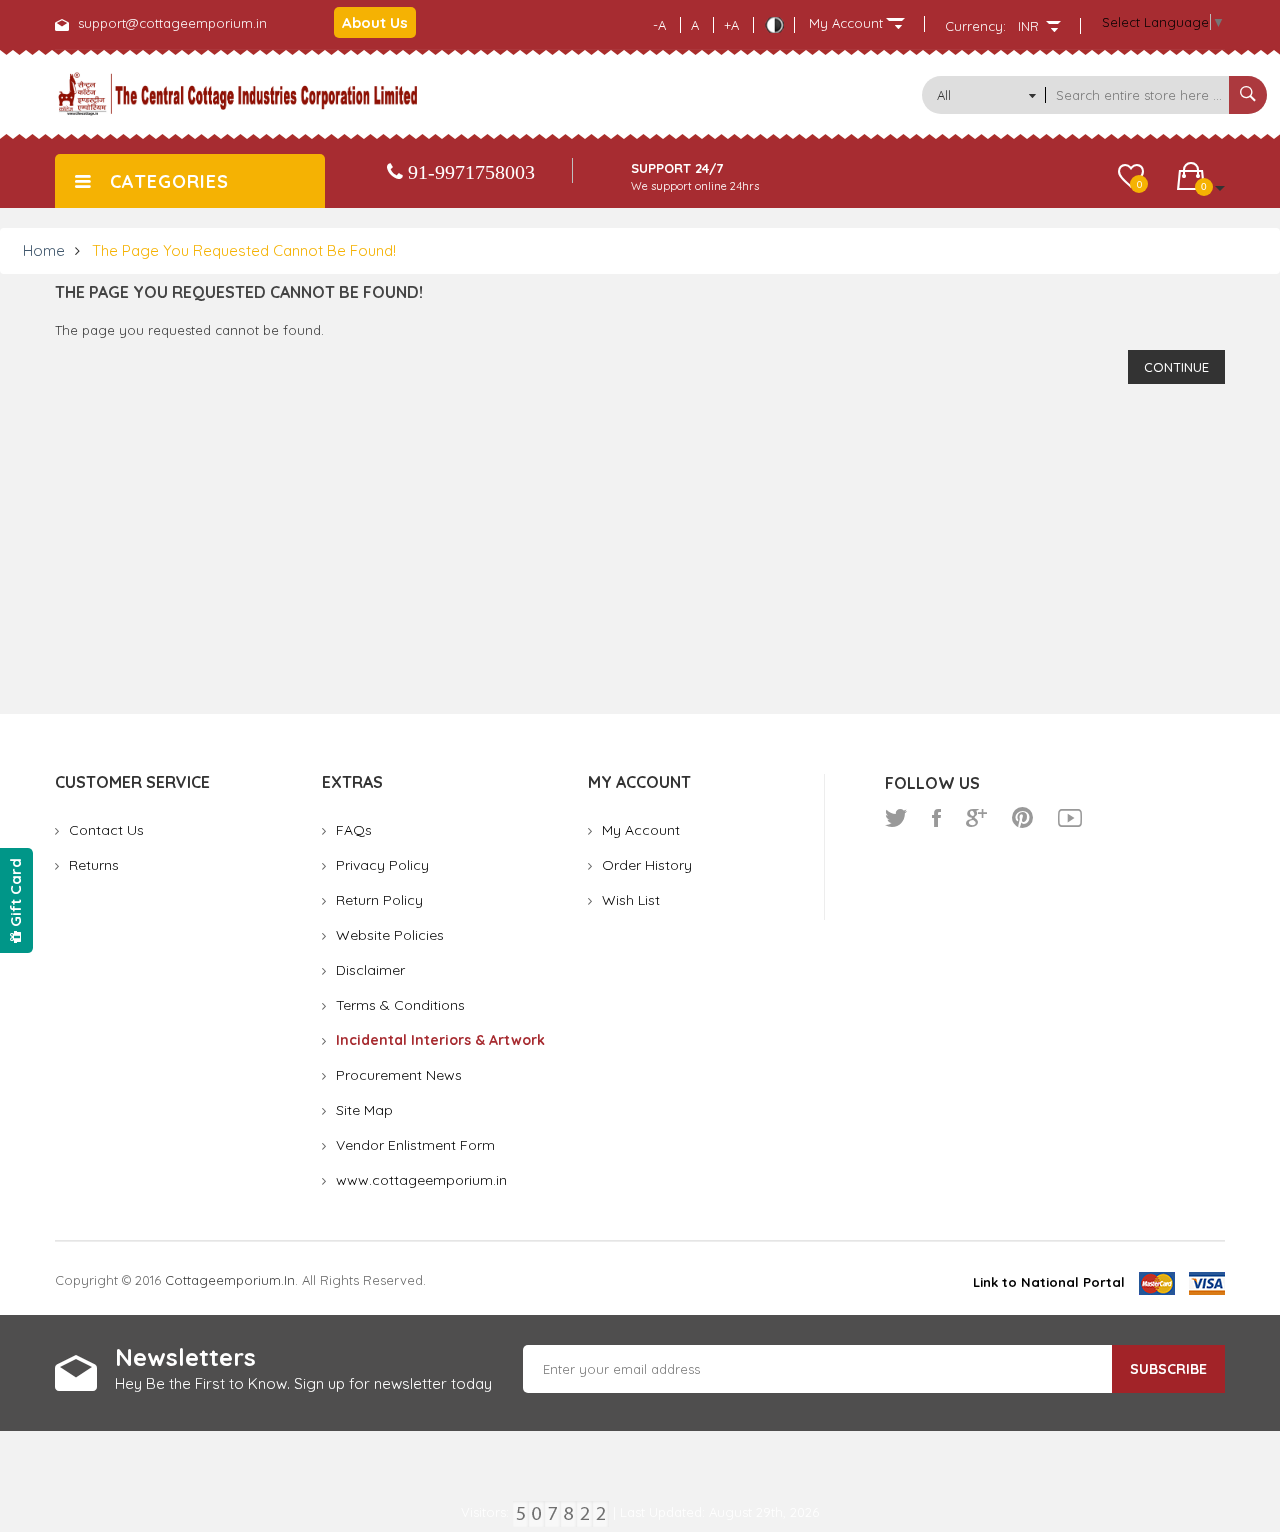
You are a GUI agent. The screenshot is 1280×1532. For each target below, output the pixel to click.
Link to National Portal (1049, 1282)
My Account (641, 830)
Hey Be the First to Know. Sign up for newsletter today (303, 1383)
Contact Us (106, 830)
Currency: (975, 26)
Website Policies (390, 935)
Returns (94, 865)
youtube (1070, 818)
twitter (896, 818)
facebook (936, 818)
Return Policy (379, 900)
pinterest (1022, 818)
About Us (375, 22)
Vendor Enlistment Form (415, 1145)
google (976, 818)
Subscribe (1168, 1369)
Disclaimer (370, 970)
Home (44, 250)
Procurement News (399, 1075)
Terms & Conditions (400, 1005)
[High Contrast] (774, 25)
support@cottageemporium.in (172, 23)
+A (731, 25)
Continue (1176, 367)
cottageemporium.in (230, 1280)
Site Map (364, 1110)
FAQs (354, 830)
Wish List (631, 900)
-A (659, 25)
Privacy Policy (382, 865)
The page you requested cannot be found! (244, 250)
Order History (647, 865)
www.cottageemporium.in (421, 1180)
